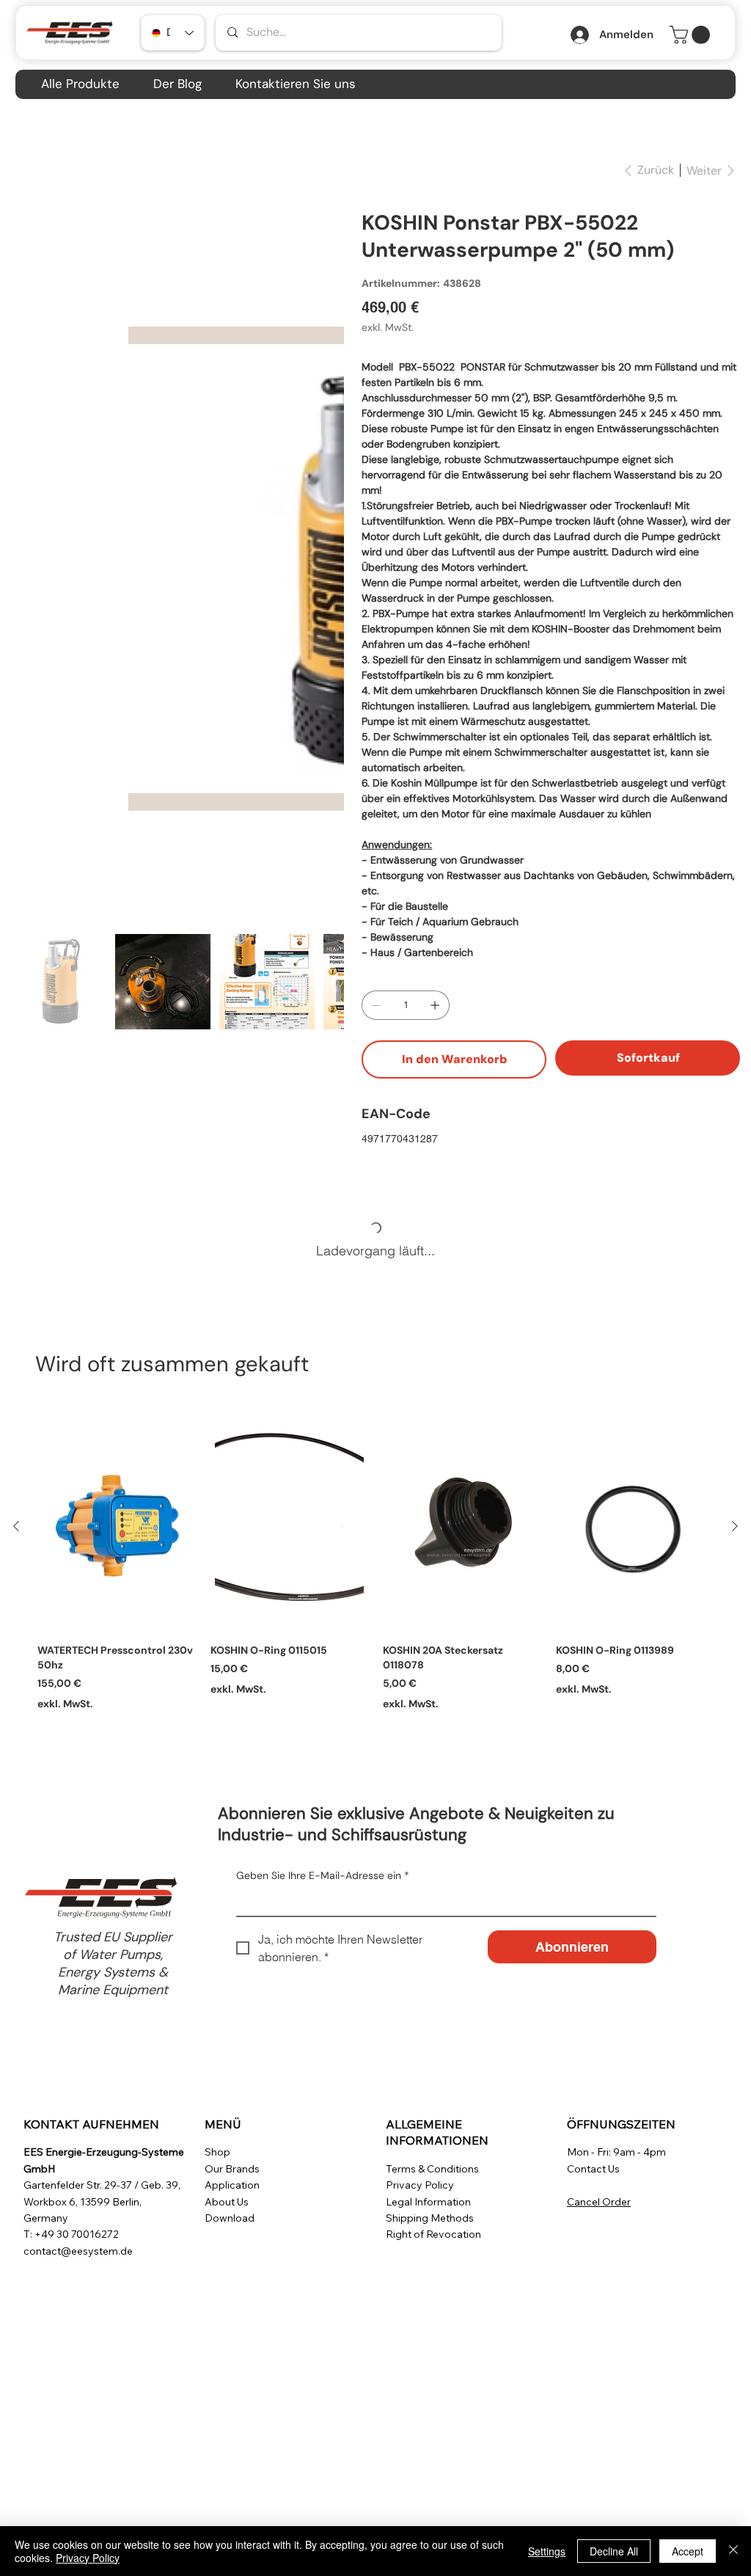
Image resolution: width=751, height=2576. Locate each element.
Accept (688, 2551)
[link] (692, 35)
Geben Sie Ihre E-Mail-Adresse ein (323, 1875)
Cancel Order (599, 2202)
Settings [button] (547, 2551)
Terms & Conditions (432, 2169)
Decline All (614, 2551)
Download (230, 2218)
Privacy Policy (420, 2185)
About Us (227, 2202)
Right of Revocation (433, 2234)
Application (232, 2185)
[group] (375, 1573)
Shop (217, 2152)
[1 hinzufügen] (435, 1005)
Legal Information (428, 2202)
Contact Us (593, 2169)
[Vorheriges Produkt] (16, 1526)
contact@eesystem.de (78, 2251)
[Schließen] (733, 2551)
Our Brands (232, 2169)
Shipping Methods (430, 2218)
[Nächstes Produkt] (735, 1526)
